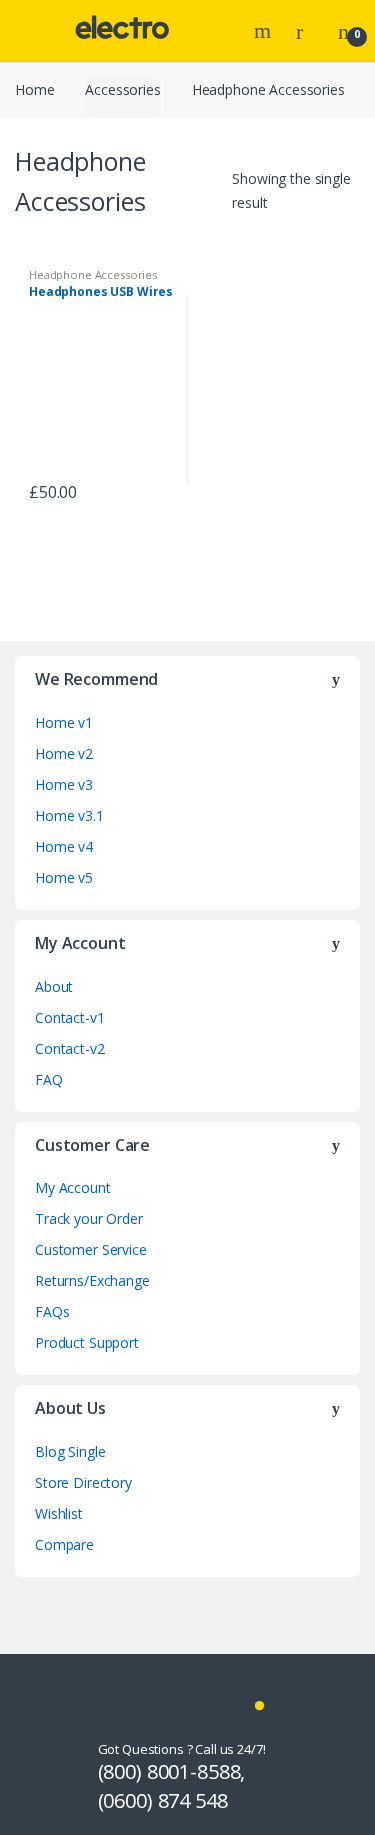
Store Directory (83, 1482)
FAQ (49, 1079)
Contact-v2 (70, 1048)
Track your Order (89, 1218)
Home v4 (64, 846)
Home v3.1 (69, 815)
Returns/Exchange (92, 1280)
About (54, 986)
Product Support (87, 1342)
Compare (64, 1544)
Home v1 (64, 722)
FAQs (52, 1311)
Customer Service (91, 1249)
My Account (73, 1187)
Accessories (122, 89)
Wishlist (59, 1513)
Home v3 (64, 784)
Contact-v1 (70, 1017)
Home (34, 89)
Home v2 (64, 753)
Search (265, 31)
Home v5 (64, 877)
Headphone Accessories (93, 274)
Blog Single (70, 1451)
